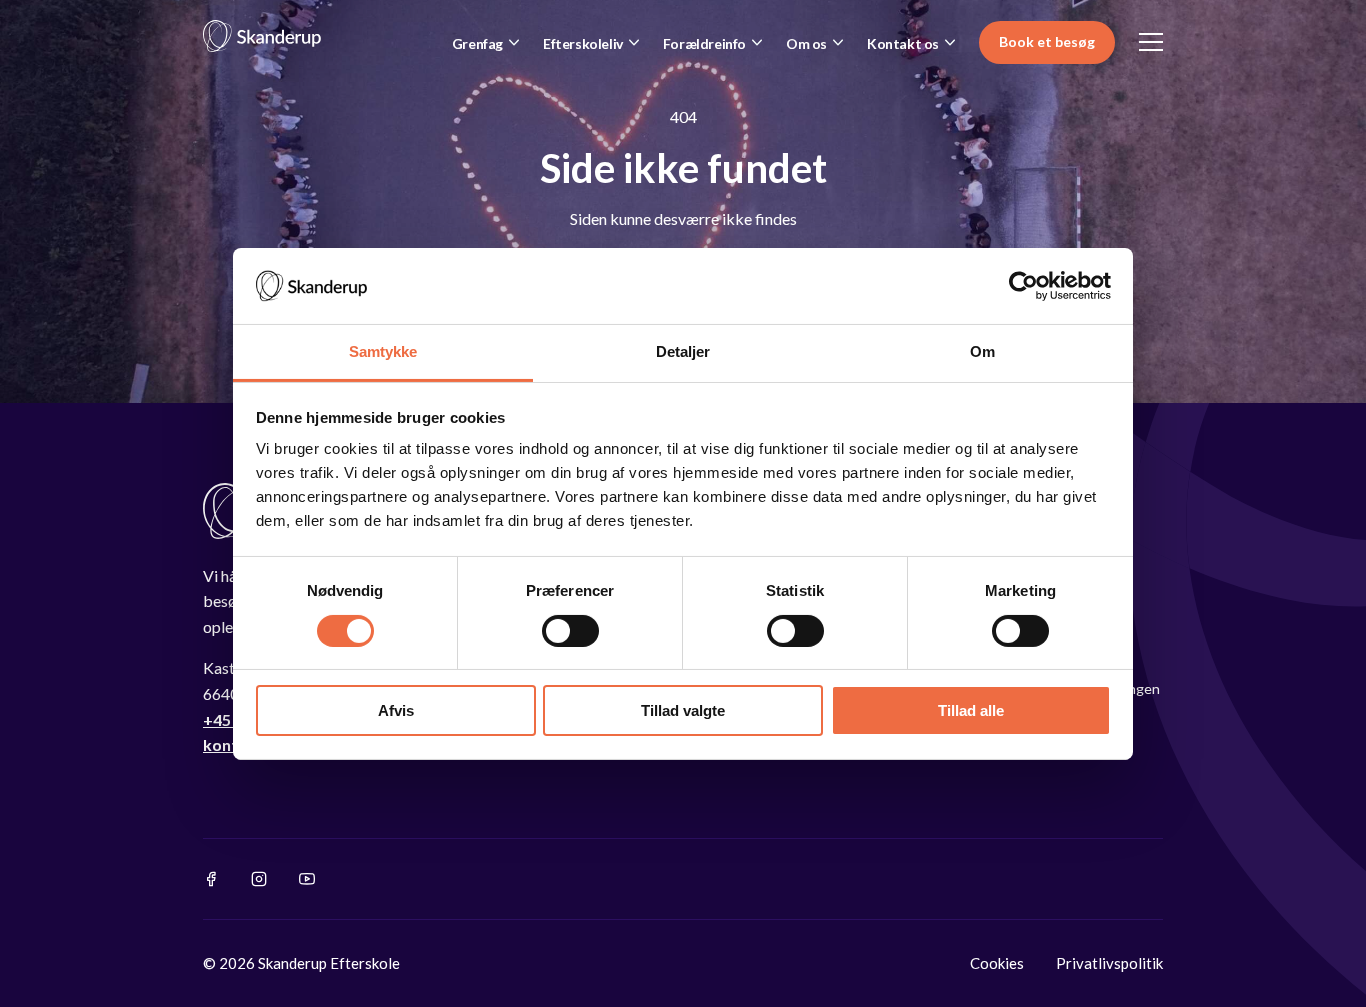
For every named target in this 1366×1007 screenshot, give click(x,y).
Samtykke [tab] (383, 351)
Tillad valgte (683, 710)
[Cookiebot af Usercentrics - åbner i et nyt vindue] (1023, 286)
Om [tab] (982, 351)
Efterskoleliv (583, 43)
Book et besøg (1047, 41)
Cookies (997, 963)
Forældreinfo (704, 43)
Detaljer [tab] (683, 351)
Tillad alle (971, 710)
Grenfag (477, 43)
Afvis (396, 710)
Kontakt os (903, 43)
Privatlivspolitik (1109, 963)
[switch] (570, 631)
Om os (806, 43)
